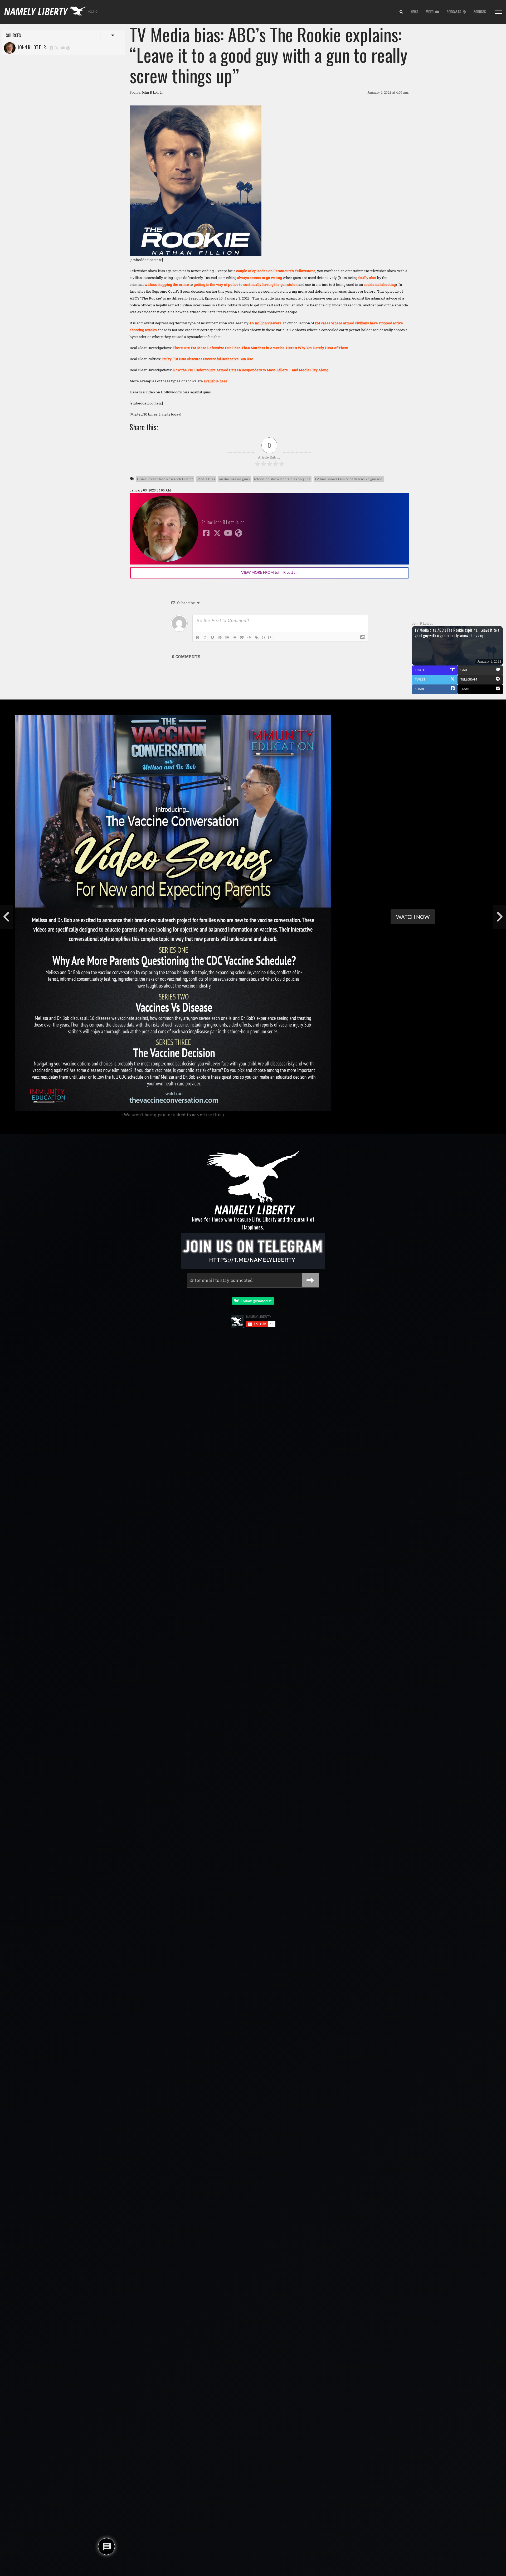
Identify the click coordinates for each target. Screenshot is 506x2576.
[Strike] (220, 638)
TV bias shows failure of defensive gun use (349, 479)
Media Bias (206, 479)
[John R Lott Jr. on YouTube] (63, 48)
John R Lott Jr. (31, 47)
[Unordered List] (235, 638)
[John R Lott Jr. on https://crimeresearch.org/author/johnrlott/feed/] (68, 48)
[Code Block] (249, 638)
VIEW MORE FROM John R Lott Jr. (269, 572)
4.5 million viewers (265, 323)
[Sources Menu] (498, 12)
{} (264, 637)
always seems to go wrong (260, 278)
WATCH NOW (413, 917)
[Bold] (198, 638)
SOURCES (480, 12)
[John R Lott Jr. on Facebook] (51, 48)
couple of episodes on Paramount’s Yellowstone (276, 271)
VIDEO (431, 12)
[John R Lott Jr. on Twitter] (57, 48)
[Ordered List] (227, 638)
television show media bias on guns (282, 479)
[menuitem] (401, 12)
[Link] (257, 638)
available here (216, 381)
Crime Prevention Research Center (165, 479)
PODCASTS (455, 12)
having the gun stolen (280, 284)
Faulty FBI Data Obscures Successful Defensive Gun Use (207, 359)
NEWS (415, 12)
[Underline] (212, 638)
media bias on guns (235, 479)
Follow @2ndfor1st (255, 1301)
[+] (271, 637)
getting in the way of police (216, 284)
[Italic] (205, 638)
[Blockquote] (242, 638)
